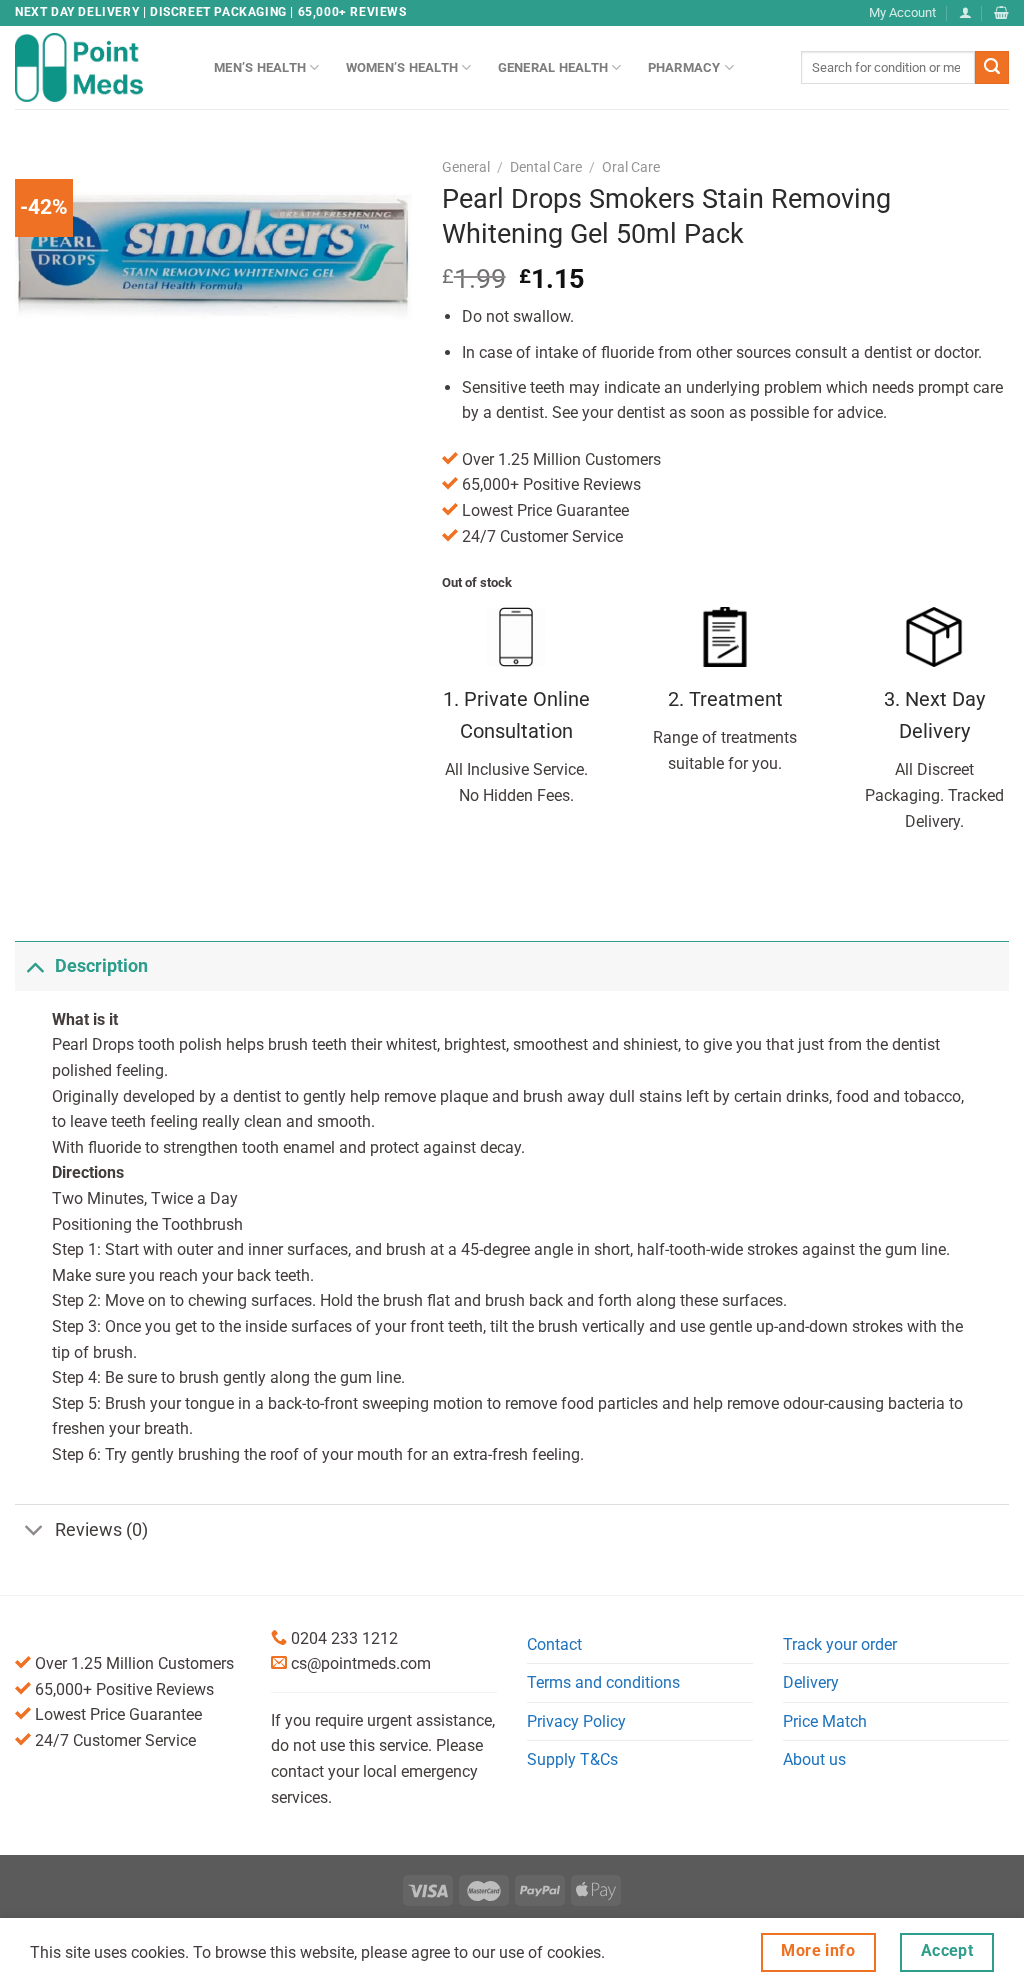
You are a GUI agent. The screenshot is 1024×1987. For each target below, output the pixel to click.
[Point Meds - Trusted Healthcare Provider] (99, 67)
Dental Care (546, 167)
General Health (553, 67)
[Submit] (992, 68)
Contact (554, 1644)
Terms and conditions (603, 1682)
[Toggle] (34, 965)
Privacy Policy (576, 1721)
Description (101, 966)
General (466, 167)
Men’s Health (260, 67)
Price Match (825, 1721)
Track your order (840, 1644)
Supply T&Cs (572, 1759)
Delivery (811, 1682)
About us (814, 1759)
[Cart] (1001, 12)
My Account (902, 12)
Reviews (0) (101, 1530)
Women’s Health (402, 67)
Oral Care (631, 167)
